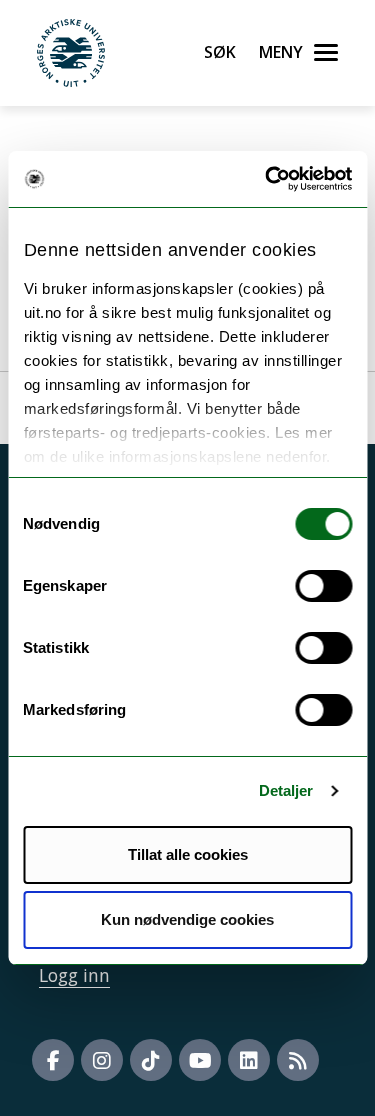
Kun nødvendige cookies (187, 919)
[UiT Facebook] (53, 1060)
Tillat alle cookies (188, 854)
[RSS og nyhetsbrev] (298, 1060)
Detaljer (286, 790)
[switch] (323, 586)
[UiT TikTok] (151, 1060)
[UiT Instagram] (102, 1060)
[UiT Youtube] (200, 1060)
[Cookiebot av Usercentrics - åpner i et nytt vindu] (267, 179)
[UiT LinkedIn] (249, 1060)
